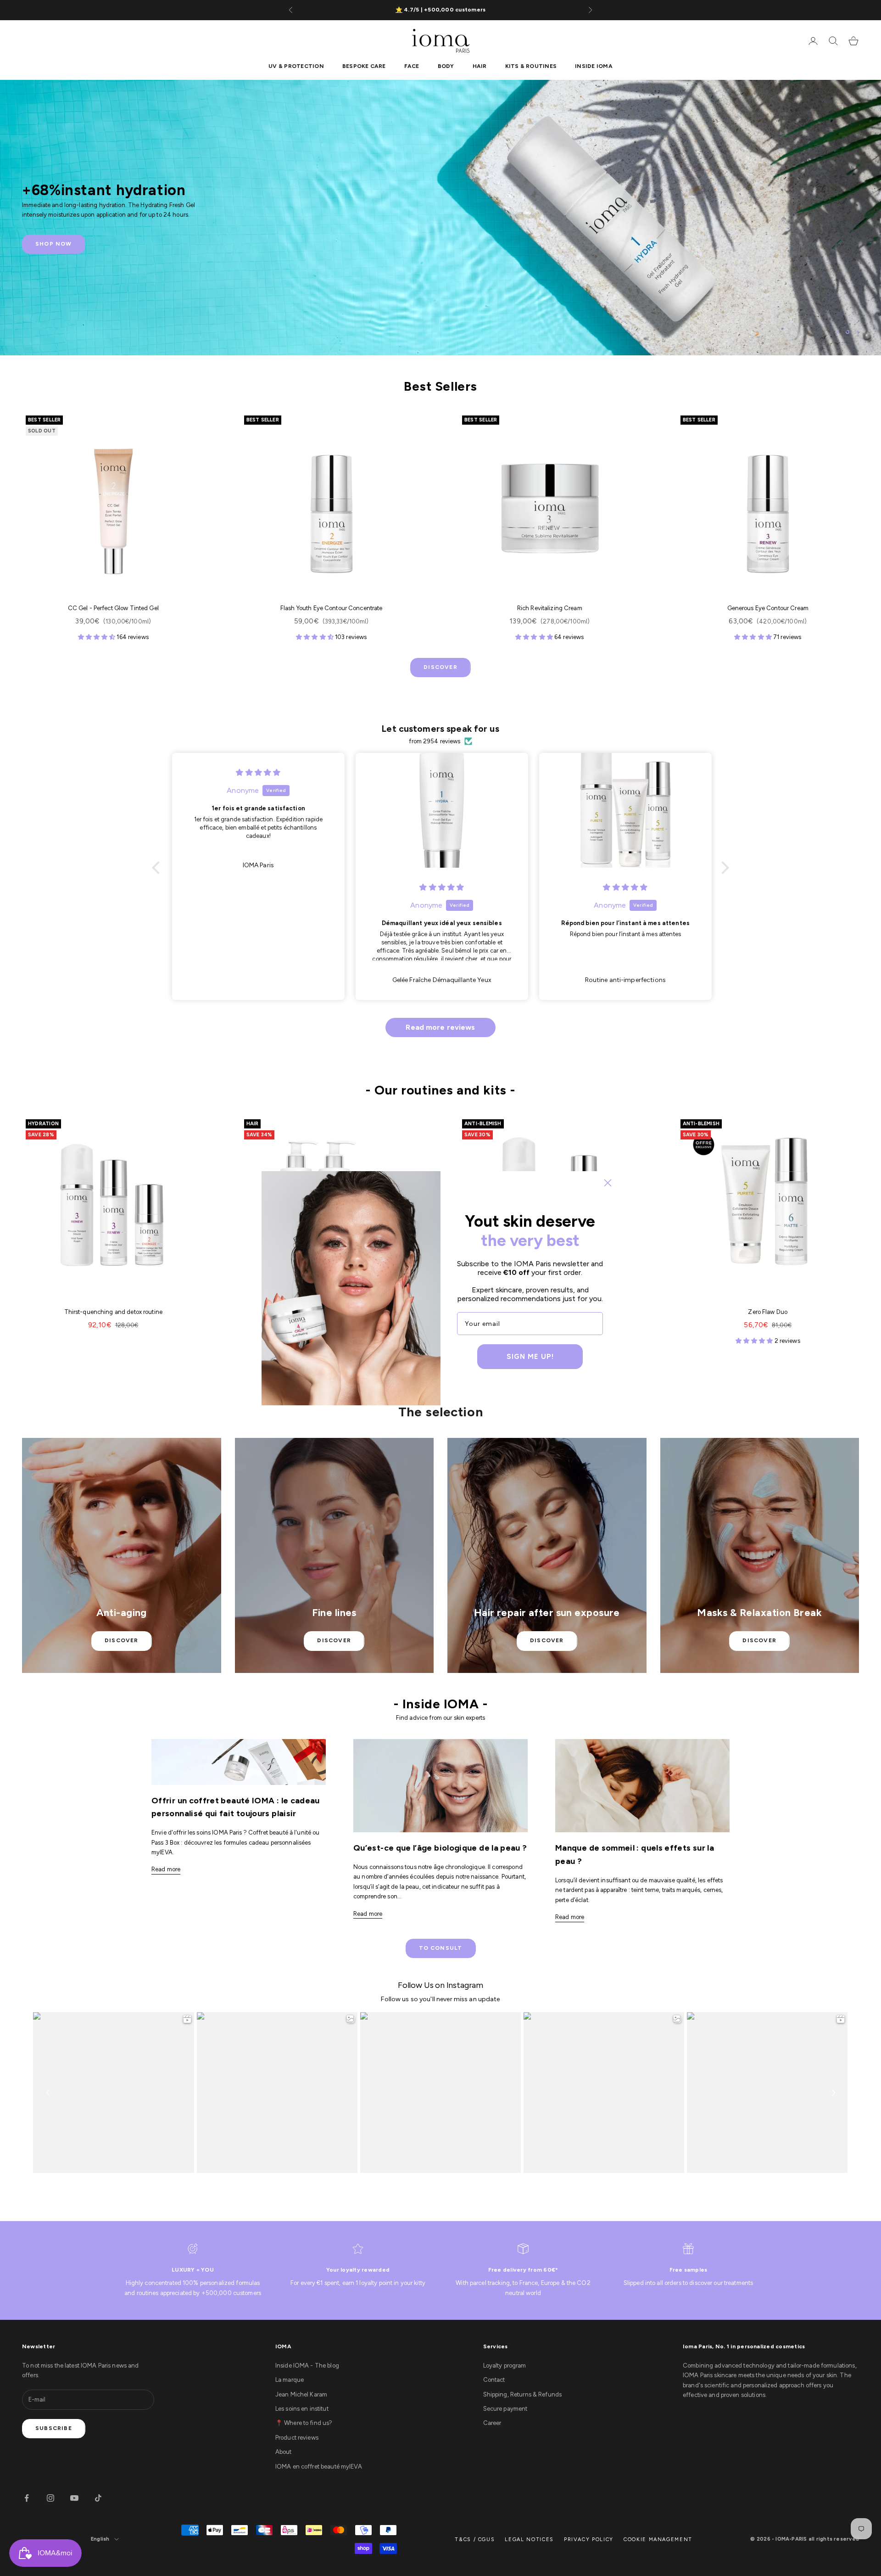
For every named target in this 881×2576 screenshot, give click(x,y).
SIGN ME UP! (530, 1357)
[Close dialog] (608, 1183)
